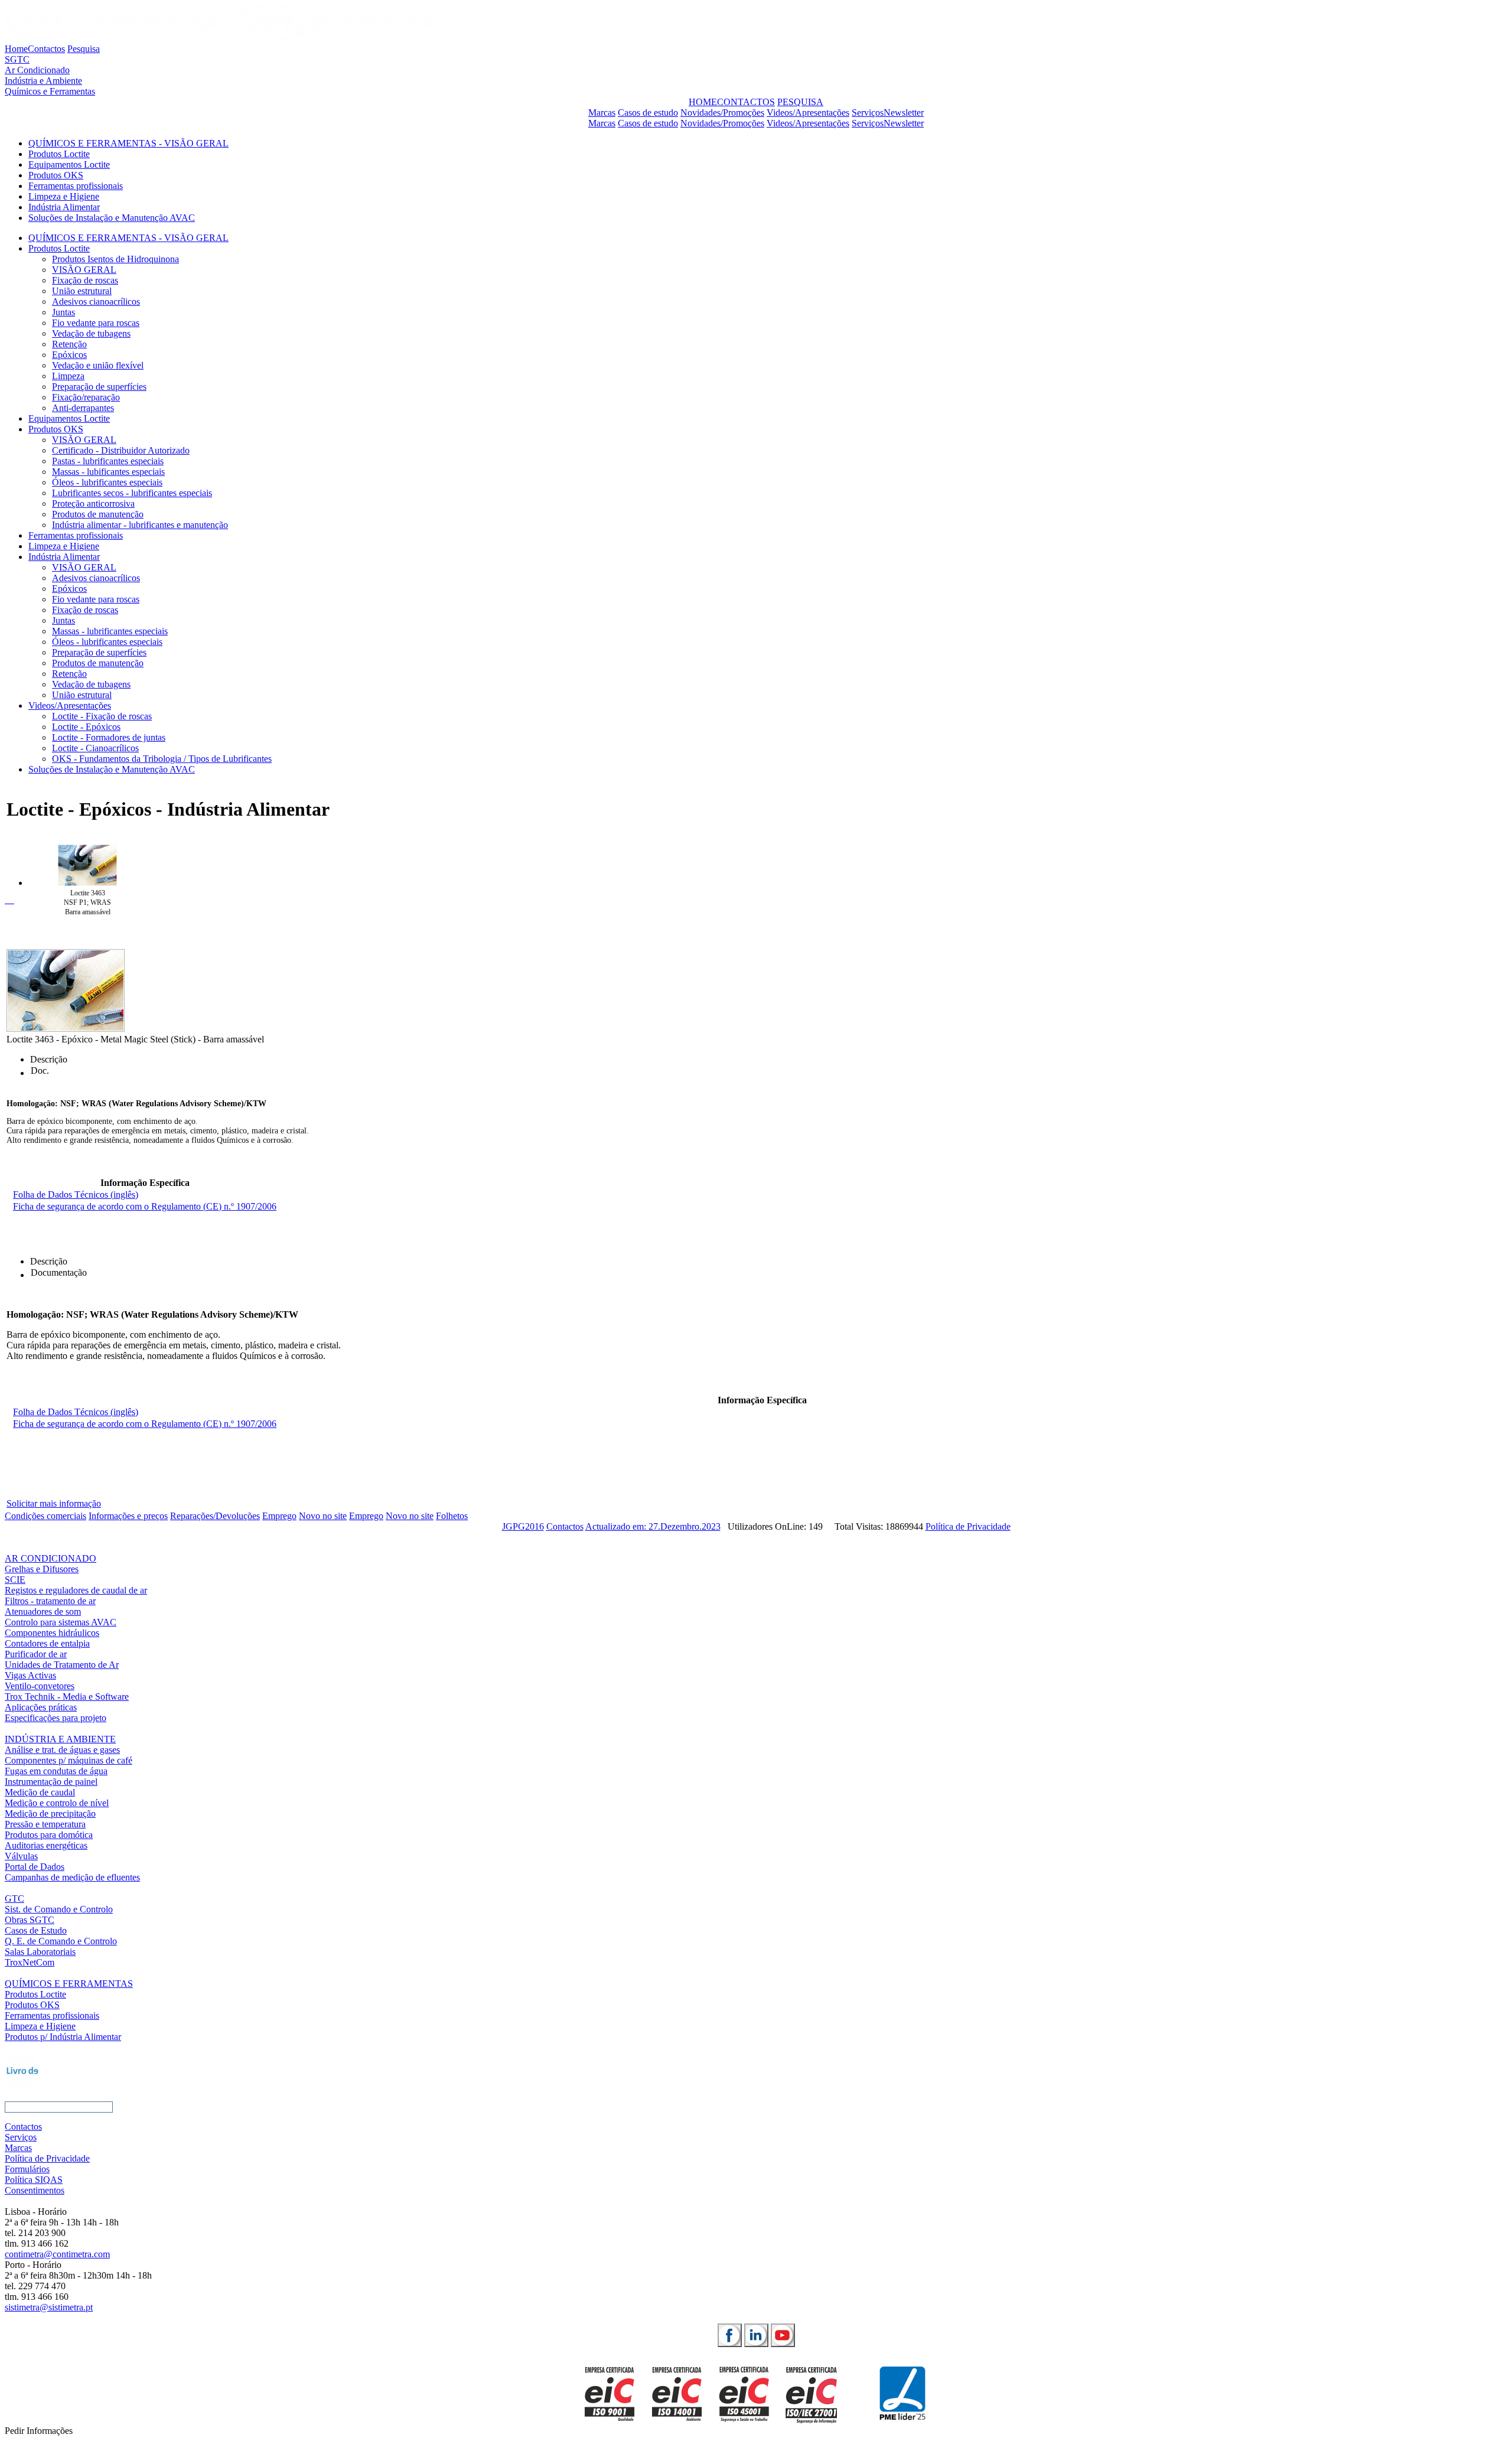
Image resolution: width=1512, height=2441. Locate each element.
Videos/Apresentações (808, 113)
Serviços (868, 113)
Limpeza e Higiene (64, 196)
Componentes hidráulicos (52, 1633)
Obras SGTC (30, 1920)
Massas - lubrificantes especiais (110, 631)
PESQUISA (800, 102)
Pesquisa (84, 49)
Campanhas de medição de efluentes (72, 1877)
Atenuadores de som (43, 1611)
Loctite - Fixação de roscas (102, 716)
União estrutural (82, 291)
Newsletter (904, 113)
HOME (703, 102)
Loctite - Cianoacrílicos (95, 748)
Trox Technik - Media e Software (67, 1697)
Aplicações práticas (41, 1707)
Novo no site (323, 1516)
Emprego (279, 1516)
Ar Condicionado (37, 70)
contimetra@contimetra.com (57, 2254)
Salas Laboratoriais (40, 1952)
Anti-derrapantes (83, 408)
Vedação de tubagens (91, 333)
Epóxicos (69, 355)
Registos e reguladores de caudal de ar (76, 1590)
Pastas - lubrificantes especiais (108, 461)
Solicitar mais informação (54, 1503)
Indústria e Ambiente (43, 81)
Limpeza (68, 376)
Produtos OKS (56, 175)
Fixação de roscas (85, 280)
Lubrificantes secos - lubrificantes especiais (132, 493)
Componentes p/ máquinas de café (69, 1760)
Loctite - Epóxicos (86, 727)
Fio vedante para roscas (96, 323)
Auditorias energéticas (46, 1845)
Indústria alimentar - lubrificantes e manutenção (140, 525)
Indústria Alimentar (64, 207)
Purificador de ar (36, 1654)
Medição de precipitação (50, 1813)
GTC (14, 1899)
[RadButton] (730, 2335)
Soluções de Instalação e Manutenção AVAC (112, 218)
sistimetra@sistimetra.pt (49, 2307)
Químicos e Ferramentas (50, 91)
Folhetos (452, 1516)
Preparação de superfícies (99, 387)
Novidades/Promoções (722, 113)
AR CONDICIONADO (50, 1558)
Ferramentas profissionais (76, 186)
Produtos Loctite (59, 154)
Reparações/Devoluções (215, 1516)
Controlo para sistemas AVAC (61, 1622)
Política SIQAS (34, 2180)
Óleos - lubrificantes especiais (107, 482)
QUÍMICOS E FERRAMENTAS (69, 1984)
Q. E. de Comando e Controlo (61, 1941)
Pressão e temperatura (45, 1824)
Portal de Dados (35, 1867)
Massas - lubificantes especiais (108, 472)
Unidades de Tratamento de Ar (62, 1665)
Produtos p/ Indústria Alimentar (63, 2037)
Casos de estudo (648, 113)
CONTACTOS (746, 102)
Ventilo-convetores (40, 1686)
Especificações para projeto (56, 1718)
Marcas (602, 113)
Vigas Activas (30, 1675)
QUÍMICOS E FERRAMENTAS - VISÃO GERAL (128, 143)
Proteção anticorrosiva (93, 503)
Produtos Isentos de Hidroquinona (115, 259)
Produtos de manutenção (98, 514)
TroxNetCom (30, 1962)
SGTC (17, 59)
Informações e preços (128, 1516)
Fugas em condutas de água (56, 1771)
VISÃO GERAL (84, 270)
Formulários (27, 2169)
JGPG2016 (523, 1526)
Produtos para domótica (49, 1835)
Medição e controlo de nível (57, 1803)
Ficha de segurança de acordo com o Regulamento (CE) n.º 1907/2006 (145, 1206)
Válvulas (21, 1856)
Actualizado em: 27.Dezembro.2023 (653, 1526)
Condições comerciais (45, 1516)
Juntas (63, 312)
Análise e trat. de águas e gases (62, 1750)
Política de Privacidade (968, 1526)
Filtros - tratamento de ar (50, 1601)
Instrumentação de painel (51, 1782)
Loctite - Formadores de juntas (109, 737)
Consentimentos (35, 2190)
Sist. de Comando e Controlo (59, 1909)
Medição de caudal (40, 1792)
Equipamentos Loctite (69, 164)
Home (16, 49)
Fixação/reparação (86, 397)
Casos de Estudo (36, 1930)
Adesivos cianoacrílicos (96, 302)
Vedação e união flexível (98, 365)
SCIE (15, 1580)
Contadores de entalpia (47, 1643)
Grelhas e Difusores (42, 1569)
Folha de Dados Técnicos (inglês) (76, 1195)
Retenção (69, 344)
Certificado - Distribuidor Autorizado (121, 450)
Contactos (46, 49)
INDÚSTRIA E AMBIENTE (60, 1739)
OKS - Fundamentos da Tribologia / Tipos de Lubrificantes (162, 759)
